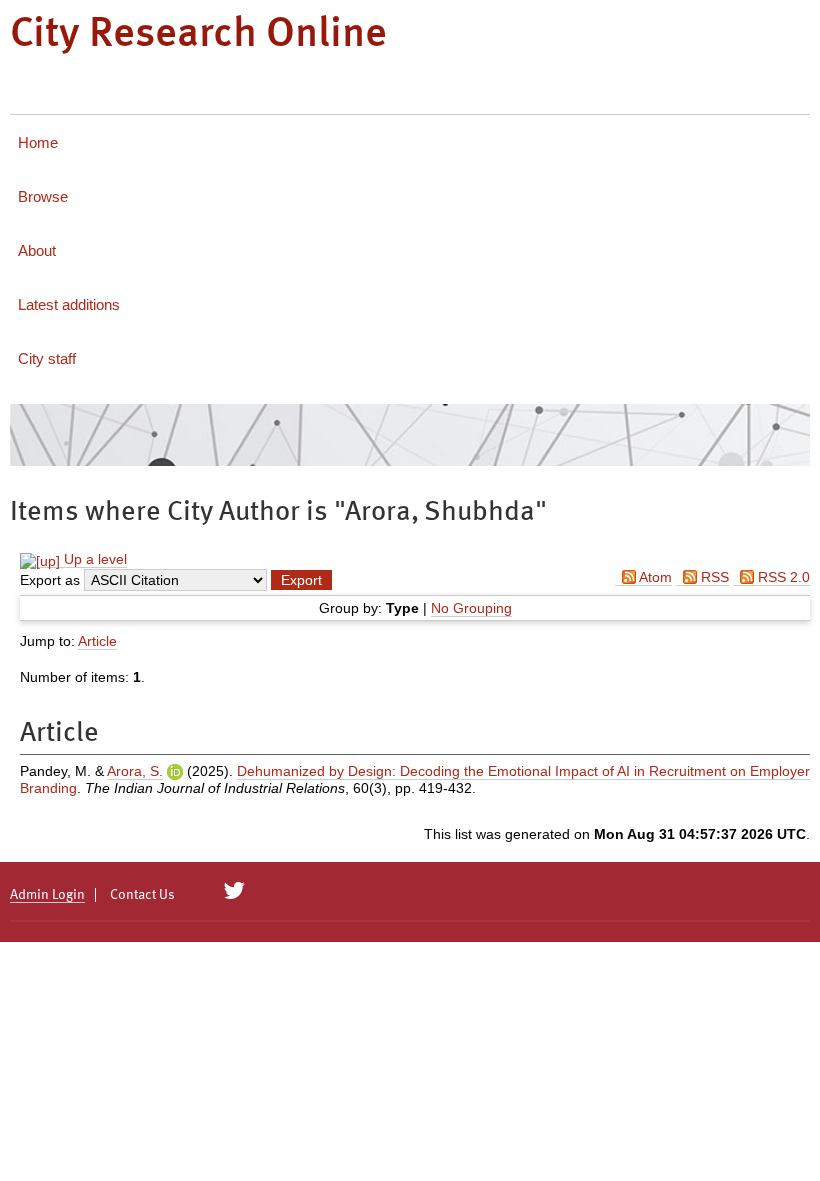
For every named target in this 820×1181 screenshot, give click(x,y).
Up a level (93, 559)
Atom (654, 577)
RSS (713, 577)
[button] (301, 580)
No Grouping (471, 608)
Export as (50, 580)
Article (97, 641)
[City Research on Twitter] (234, 891)
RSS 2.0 (782, 577)
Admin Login (47, 895)
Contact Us (142, 895)
